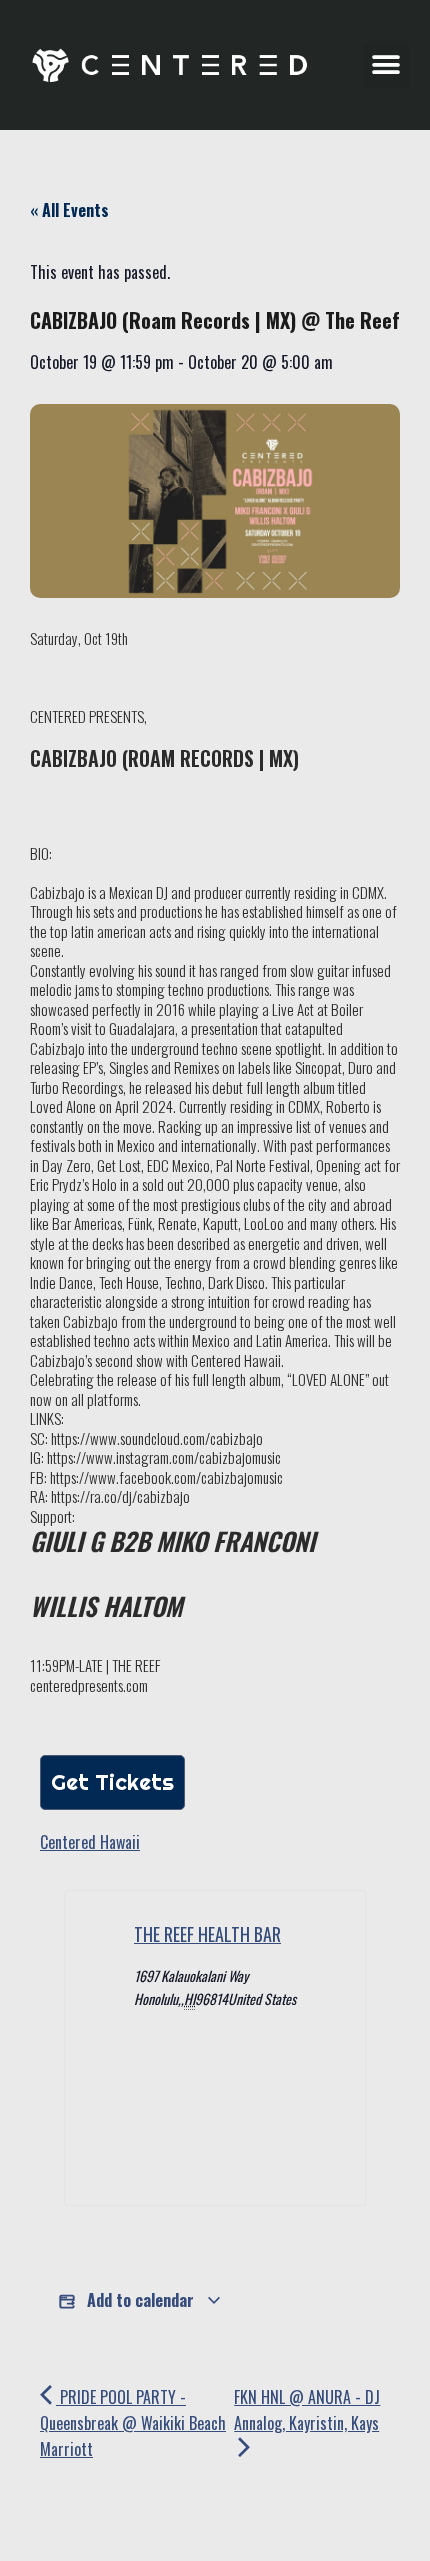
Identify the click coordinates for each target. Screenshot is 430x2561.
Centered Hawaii (90, 1842)
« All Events (69, 210)
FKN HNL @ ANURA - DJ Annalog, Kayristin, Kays (307, 2410)
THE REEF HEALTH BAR (207, 1934)
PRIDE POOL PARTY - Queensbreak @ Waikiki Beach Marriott (133, 2423)
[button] (386, 65)
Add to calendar (140, 2300)
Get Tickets (112, 1782)
